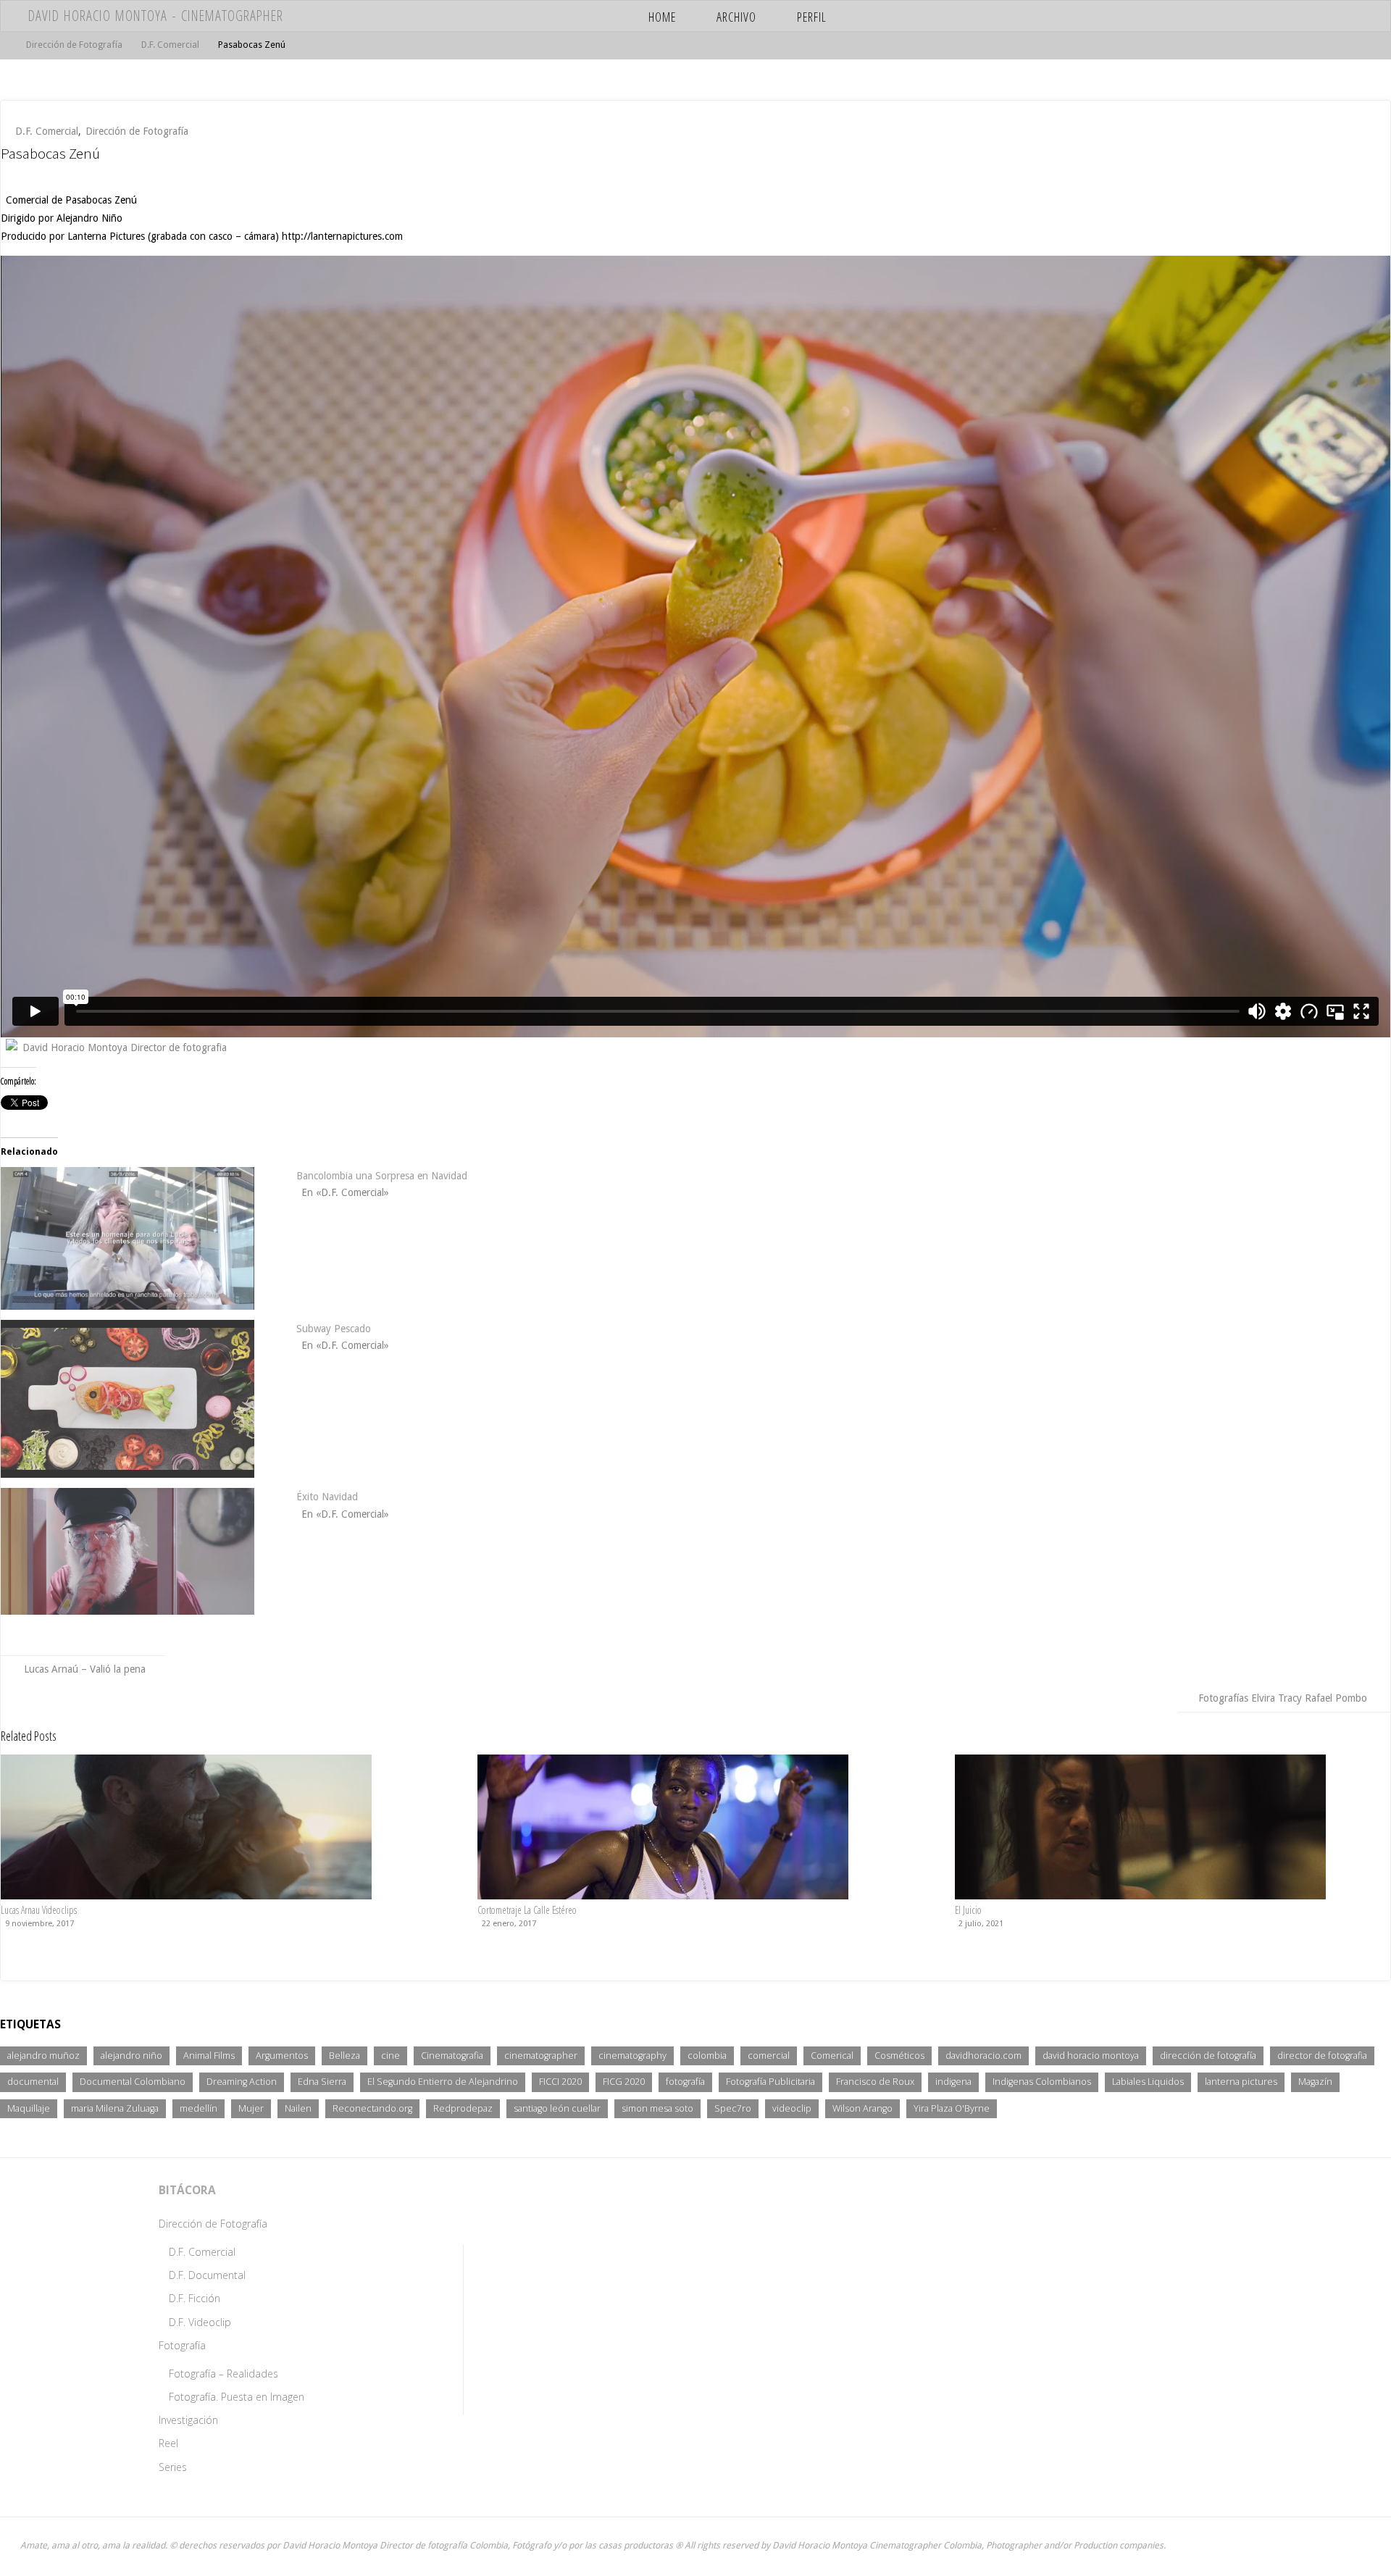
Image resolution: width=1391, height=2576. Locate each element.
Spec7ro (733, 2108)
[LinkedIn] (1331, 16)
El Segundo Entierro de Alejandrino (443, 2082)
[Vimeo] (1270, 16)
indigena (953, 2082)
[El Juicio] (1140, 1826)
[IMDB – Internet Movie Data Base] (1207, 16)
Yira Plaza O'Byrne (952, 2108)
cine (390, 2056)
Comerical (832, 2056)
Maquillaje (29, 2108)
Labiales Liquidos (1148, 2082)
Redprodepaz (463, 2108)
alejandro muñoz (43, 2056)
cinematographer (541, 2056)
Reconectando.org (372, 2108)
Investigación (188, 2420)
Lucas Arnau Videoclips (39, 1910)
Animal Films (209, 2056)
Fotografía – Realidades (224, 2374)
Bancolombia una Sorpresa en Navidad (382, 1176)
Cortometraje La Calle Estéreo (527, 1910)
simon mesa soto (657, 2108)
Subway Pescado (334, 1329)
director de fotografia (1322, 2056)
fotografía (685, 2082)
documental (33, 2082)
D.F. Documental (207, 2275)
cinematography (632, 2056)
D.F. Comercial (170, 45)
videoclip (792, 2108)
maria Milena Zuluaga (115, 2108)
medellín (199, 2108)
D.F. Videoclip (200, 2322)
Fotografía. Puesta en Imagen (237, 2397)
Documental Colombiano (133, 2082)
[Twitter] (1311, 16)
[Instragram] (1249, 16)
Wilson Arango (862, 2108)
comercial (769, 2056)
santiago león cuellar (557, 2108)
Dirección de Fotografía (74, 45)
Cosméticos (899, 2056)
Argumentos (282, 2056)
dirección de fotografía (1208, 2056)
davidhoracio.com (983, 2056)
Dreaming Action (242, 2082)
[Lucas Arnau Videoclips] (186, 1826)
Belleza (344, 2056)
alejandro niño (131, 2056)
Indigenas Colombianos (1042, 2082)
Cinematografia (452, 2056)
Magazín (1315, 2082)
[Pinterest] (1352, 16)
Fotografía (182, 2345)
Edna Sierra (322, 2082)
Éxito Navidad (327, 1497)
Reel (168, 2443)
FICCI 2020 (560, 2082)
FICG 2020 (624, 2082)
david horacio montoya (1091, 2056)
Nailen (298, 2108)
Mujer (251, 2108)
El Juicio (968, 1910)
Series (173, 2467)
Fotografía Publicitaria (770, 2082)
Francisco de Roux (875, 2082)
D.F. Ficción (195, 2298)
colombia (707, 2056)
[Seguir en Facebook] (1290, 16)
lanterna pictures (1241, 2082)
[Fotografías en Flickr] (1228, 16)
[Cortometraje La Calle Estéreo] (663, 1826)
